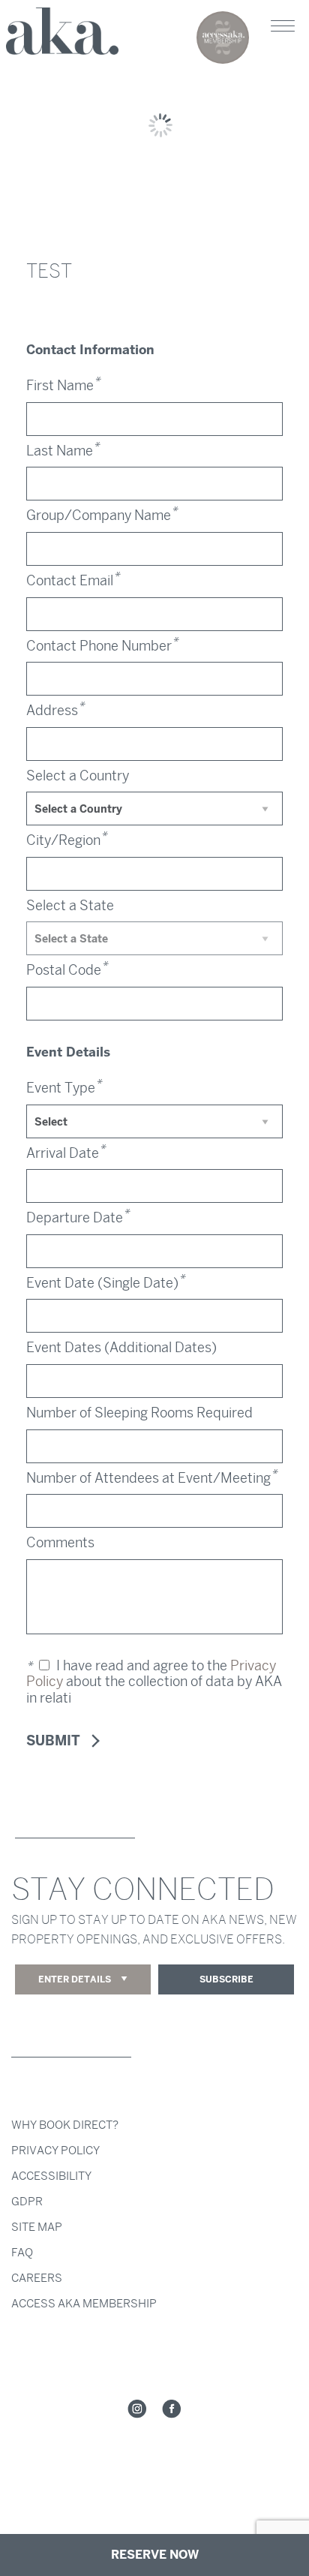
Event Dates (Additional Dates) (121, 1348)
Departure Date (78, 1218)
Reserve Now (155, 2555)
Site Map (37, 2227)
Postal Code (67, 970)
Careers (37, 2278)
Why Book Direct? (65, 2125)
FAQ (22, 2253)
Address (55, 711)
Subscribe (226, 1979)
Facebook (172, 2409)
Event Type (64, 1088)
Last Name (63, 451)
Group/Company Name (102, 516)
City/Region (66, 840)
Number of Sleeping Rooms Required (139, 1413)
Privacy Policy (55, 2151)
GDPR (27, 2202)
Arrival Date (66, 1153)
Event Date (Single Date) (105, 1283)
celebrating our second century (223, 38)
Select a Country (78, 776)
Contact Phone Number (102, 646)
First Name (63, 386)
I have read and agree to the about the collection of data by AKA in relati (154, 1682)
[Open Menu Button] (283, 26)
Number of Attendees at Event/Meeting (151, 1478)
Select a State (70, 906)
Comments (60, 1543)
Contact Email (73, 581)
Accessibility (51, 2176)
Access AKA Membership (84, 2304)
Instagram (137, 2409)
